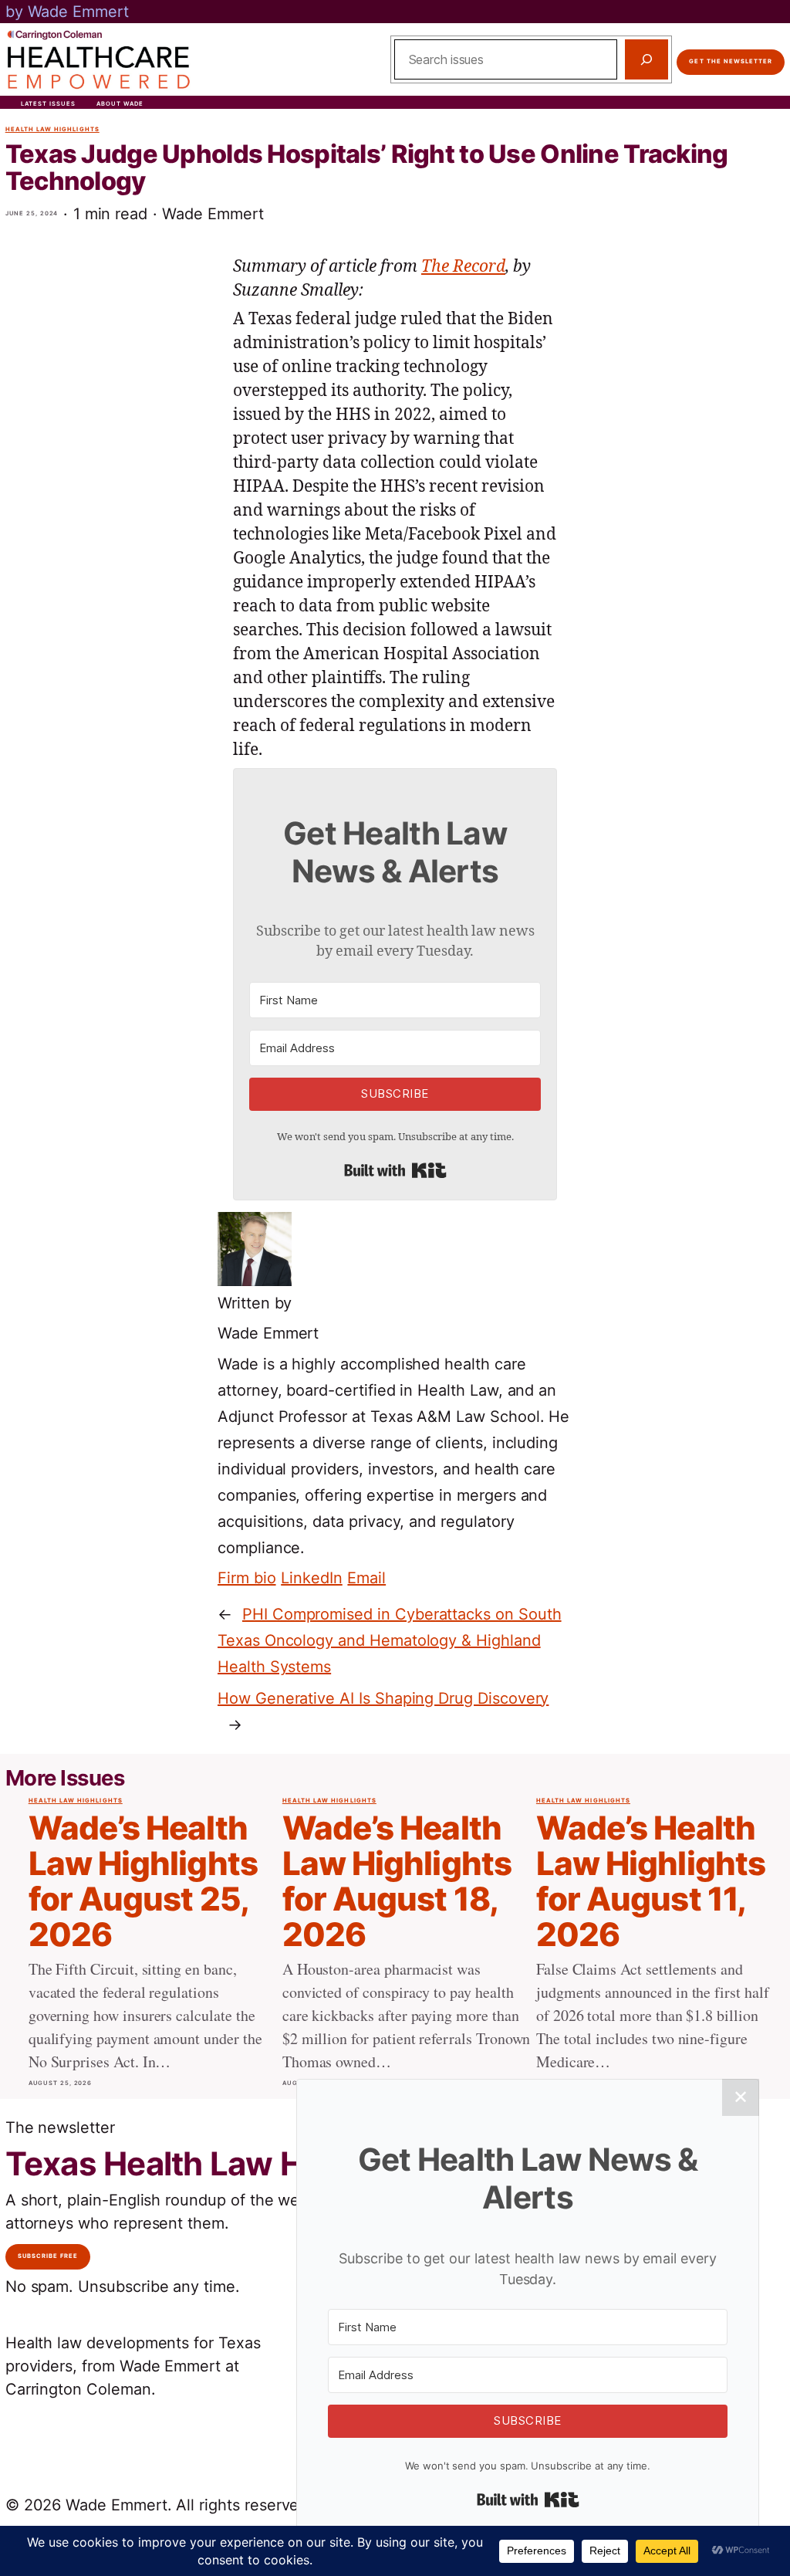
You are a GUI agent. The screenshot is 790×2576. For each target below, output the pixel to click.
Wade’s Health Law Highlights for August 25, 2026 (143, 1882)
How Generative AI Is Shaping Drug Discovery (383, 1698)
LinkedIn (312, 1578)
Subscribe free (48, 2256)
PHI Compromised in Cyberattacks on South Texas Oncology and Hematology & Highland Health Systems (390, 1640)
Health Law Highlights (52, 129)
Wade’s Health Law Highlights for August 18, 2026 (397, 1882)
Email (366, 1578)
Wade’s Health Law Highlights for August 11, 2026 (651, 1882)
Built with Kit (395, 1170)
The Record (463, 267)
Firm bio (247, 1578)
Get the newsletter (731, 61)
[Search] (647, 59)
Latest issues (49, 104)
